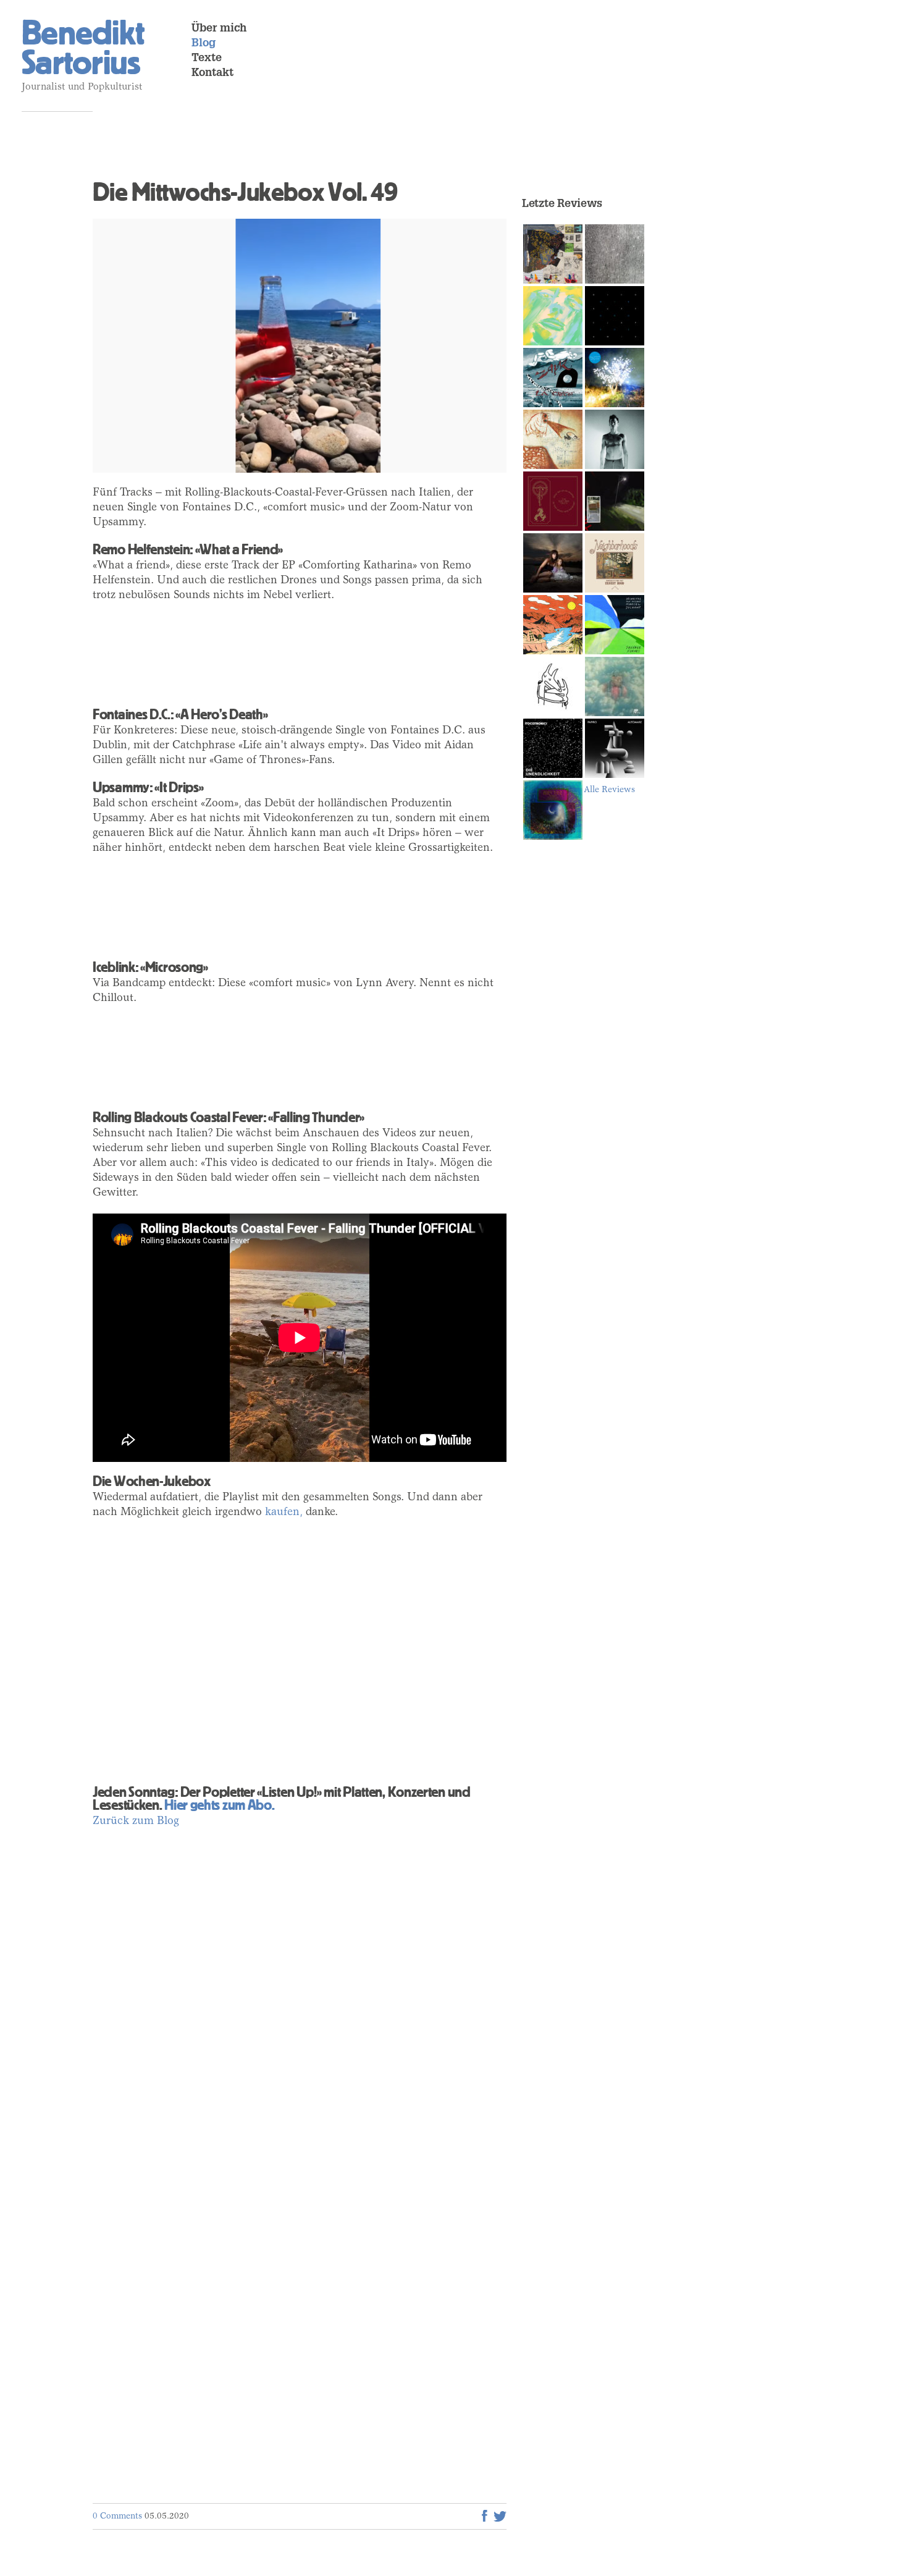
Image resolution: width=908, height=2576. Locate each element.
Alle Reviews (609, 790)
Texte (207, 59)
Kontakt (212, 74)
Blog (204, 44)
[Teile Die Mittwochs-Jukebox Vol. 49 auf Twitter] (500, 2516)
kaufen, (284, 1513)
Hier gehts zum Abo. (219, 1805)
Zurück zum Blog (136, 1822)
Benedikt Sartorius (83, 48)
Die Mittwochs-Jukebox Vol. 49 (245, 192)
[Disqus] (300, 1996)
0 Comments (117, 2517)
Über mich (219, 29)
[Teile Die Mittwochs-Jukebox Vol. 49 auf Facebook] (485, 2516)
